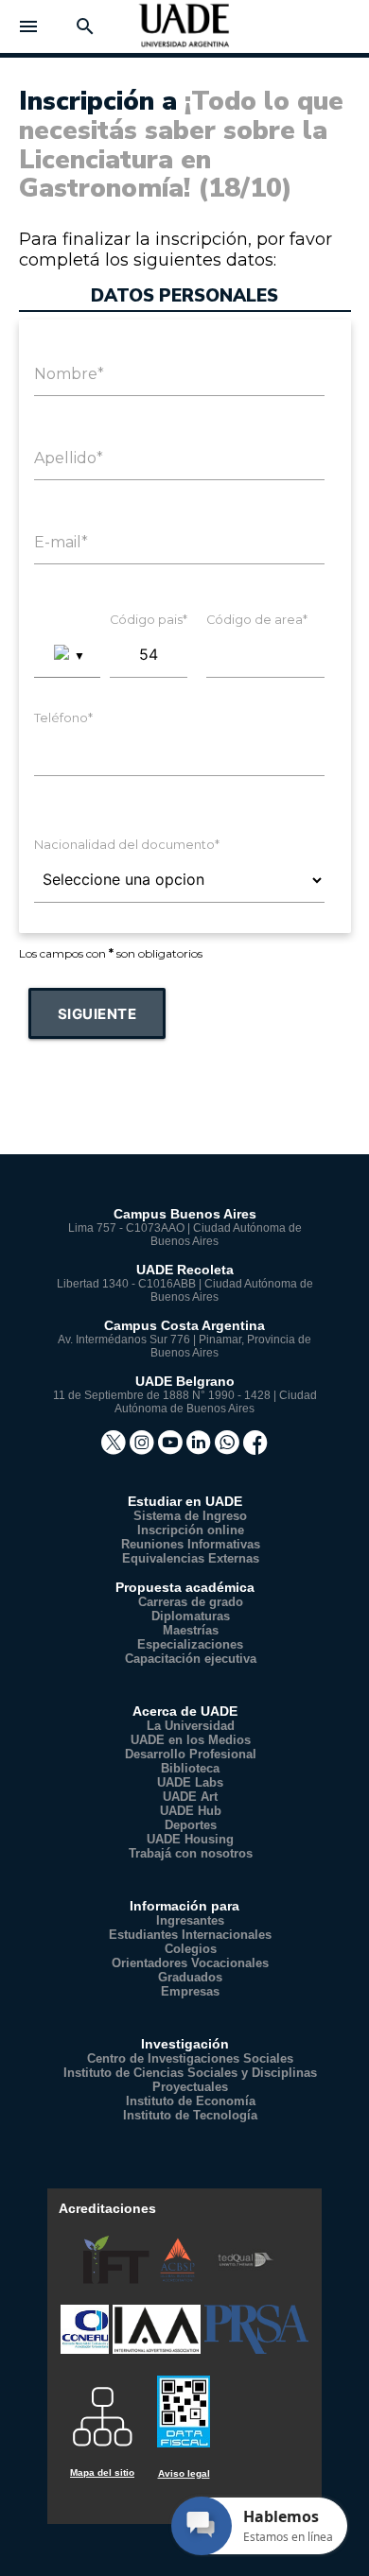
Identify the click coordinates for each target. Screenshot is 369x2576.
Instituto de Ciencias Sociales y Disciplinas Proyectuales (190, 2080)
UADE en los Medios (191, 1740)
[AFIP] (184, 2403)
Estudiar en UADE (185, 1501)
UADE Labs (190, 1782)
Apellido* (69, 458)
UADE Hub (191, 1811)
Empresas (190, 1991)
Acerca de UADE (185, 1711)
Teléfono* (63, 718)
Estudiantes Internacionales (190, 1935)
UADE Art (190, 1797)
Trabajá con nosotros (191, 1853)
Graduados (190, 1977)
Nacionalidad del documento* (127, 845)
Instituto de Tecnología (190, 2115)
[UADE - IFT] (118, 2280)
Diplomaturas (191, 1616)
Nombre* (69, 374)
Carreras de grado (191, 1602)
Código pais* (149, 620)
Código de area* (257, 620)
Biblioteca (190, 1768)
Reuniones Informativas (191, 1544)
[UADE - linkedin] (201, 1449)
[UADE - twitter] (115, 1449)
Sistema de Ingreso (190, 1516)
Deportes (191, 1825)
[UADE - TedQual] (246, 2280)
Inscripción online (191, 1530)
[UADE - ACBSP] (179, 2280)
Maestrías (191, 1630)
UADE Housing (190, 1839)
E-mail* (61, 542)
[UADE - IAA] (158, 2350)
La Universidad (191, 1726)
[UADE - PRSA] (256, 2350)
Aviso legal (184, 2473)
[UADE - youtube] (172, 1449)
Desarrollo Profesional (191, 1754)
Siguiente (97, 1014)
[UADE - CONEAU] (87, 2350)
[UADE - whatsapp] (229, 1449)
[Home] (185, 33)
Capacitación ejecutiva (191, 1659)
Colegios (191, 1949)
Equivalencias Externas (191, 1558)
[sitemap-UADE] (102, 2411)
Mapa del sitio (102, 2472)
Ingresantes (190, 1920)
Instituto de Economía (191, 2101)
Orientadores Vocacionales (190, 1963)
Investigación (185, 2044)
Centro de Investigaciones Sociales (190, 2058)
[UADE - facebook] (255, 1449)
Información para (184, 1906)
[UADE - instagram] (144, 1449)
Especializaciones (190, 1644)
